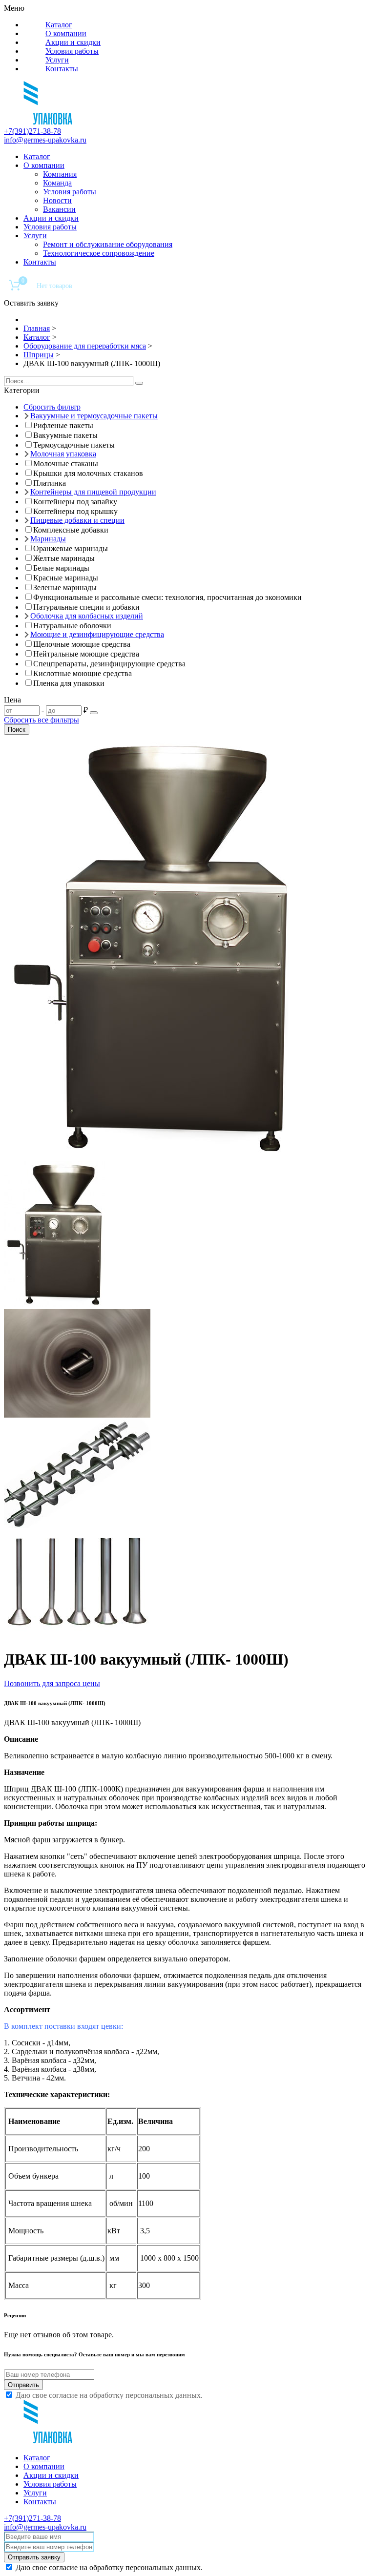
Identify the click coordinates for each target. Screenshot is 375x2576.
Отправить (23, 2385)
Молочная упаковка (63, 454)
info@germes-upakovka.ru (45, 140)
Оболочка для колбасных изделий (87, 616)
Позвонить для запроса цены (52, 1683)
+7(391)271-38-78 (32, 131)
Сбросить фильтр (52, 407)
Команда (57, 183)
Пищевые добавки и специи (77, 520)
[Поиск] (139, 383)
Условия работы (72, 51)
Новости (57, 200)
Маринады (48, 539)
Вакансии (59, 209)
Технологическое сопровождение (99, 253)
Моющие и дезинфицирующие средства (97, 634)
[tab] (187, 391)
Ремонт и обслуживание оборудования (108, 244)
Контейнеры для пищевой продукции (93, 492)
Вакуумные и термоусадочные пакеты (94, 416)
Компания (60, 174)
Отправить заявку (34, 2557)
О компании (66, 33)
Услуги (57, 60)
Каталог (59, 25)
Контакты (62, 69)
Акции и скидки (73, 42)
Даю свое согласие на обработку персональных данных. (109, 2395)
